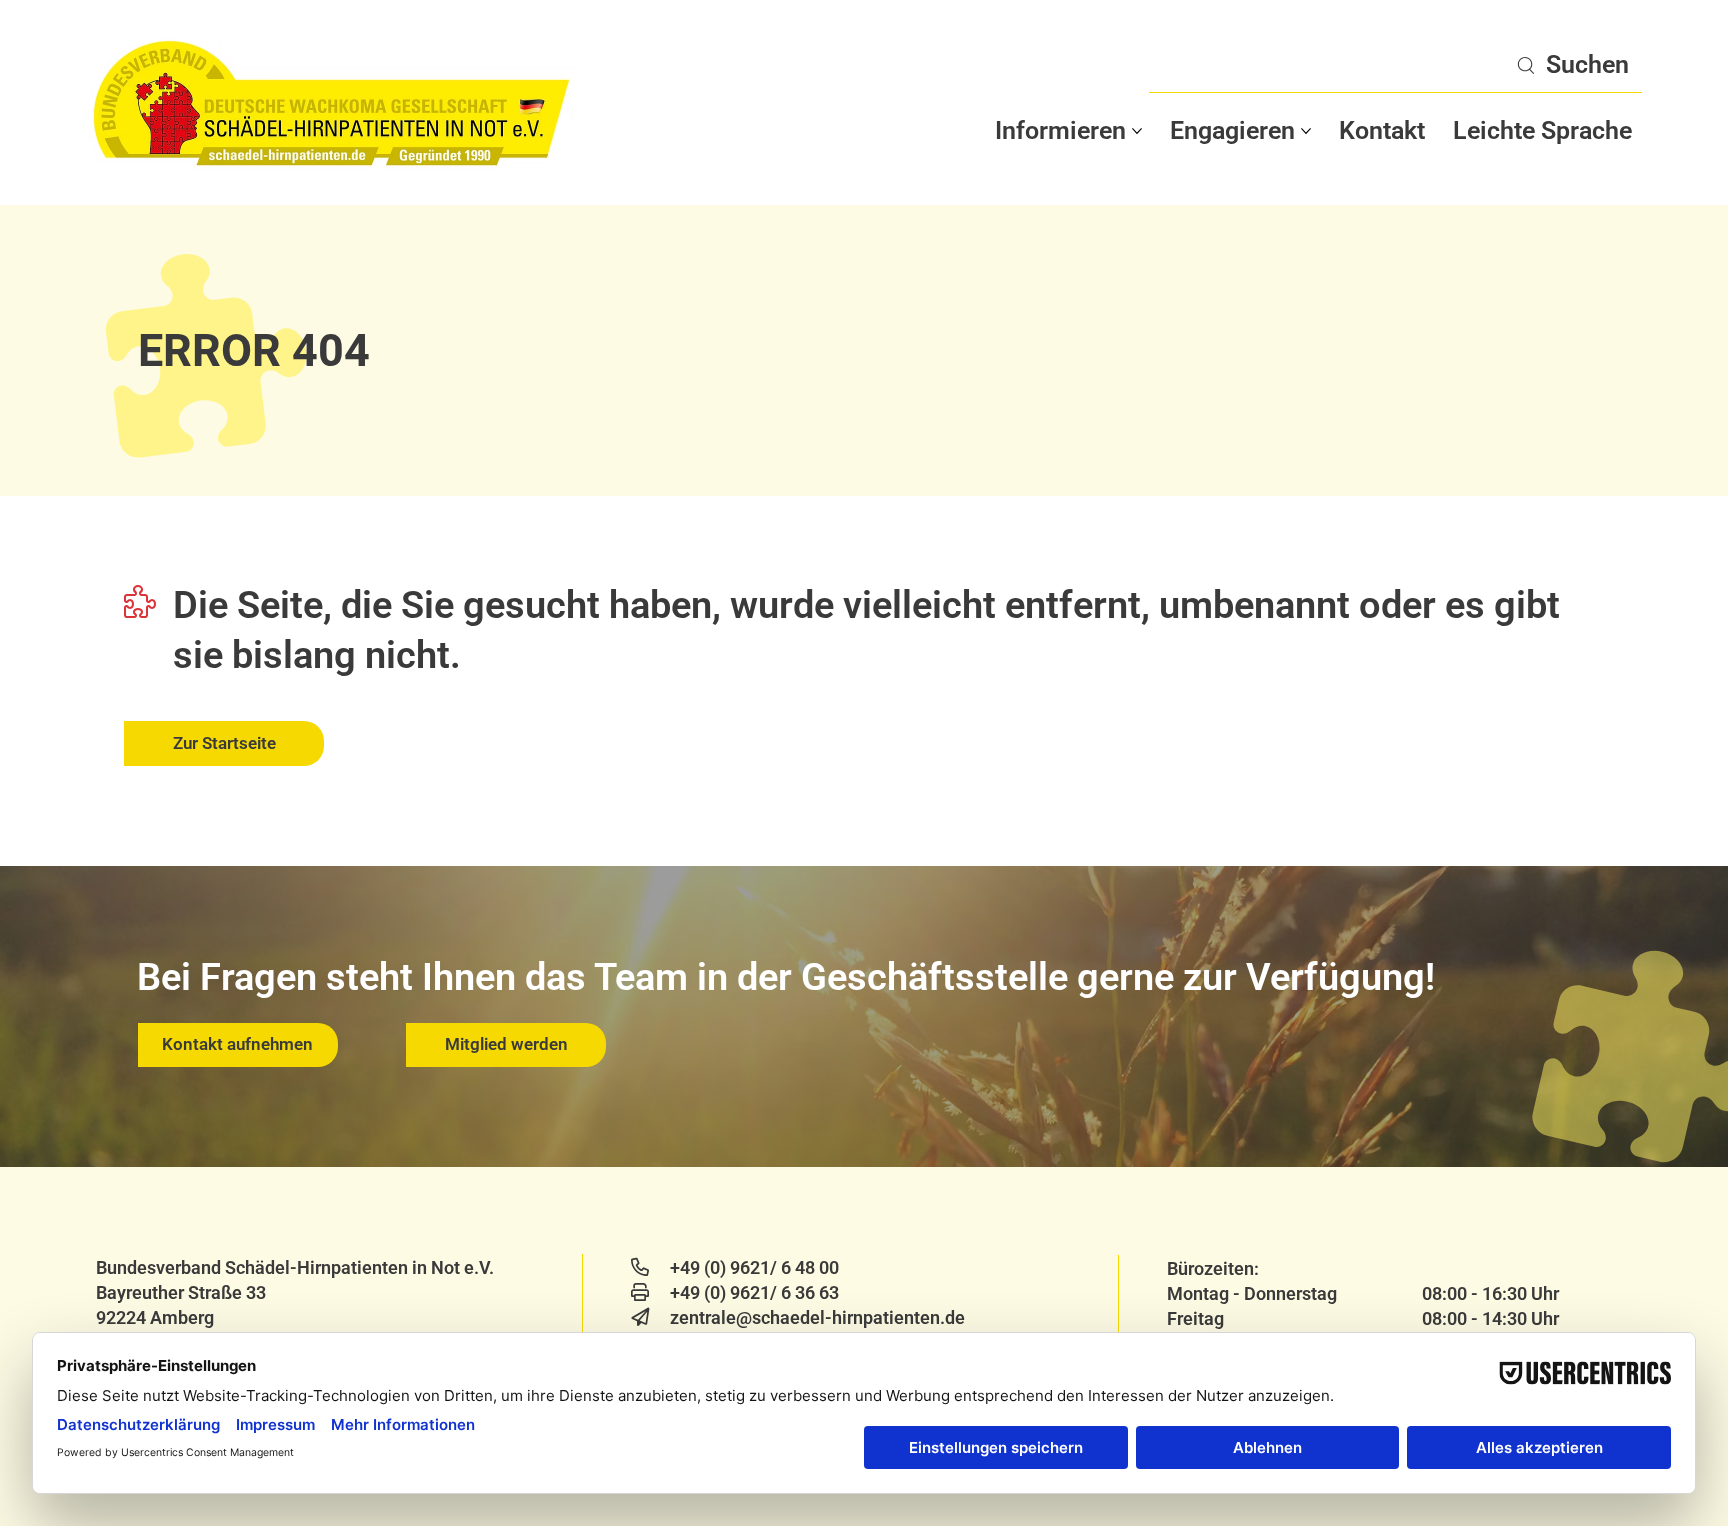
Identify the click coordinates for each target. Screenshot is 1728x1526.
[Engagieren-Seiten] (1306, 131)
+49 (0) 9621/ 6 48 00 (754, 1267)
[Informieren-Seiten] (1137, 131)
